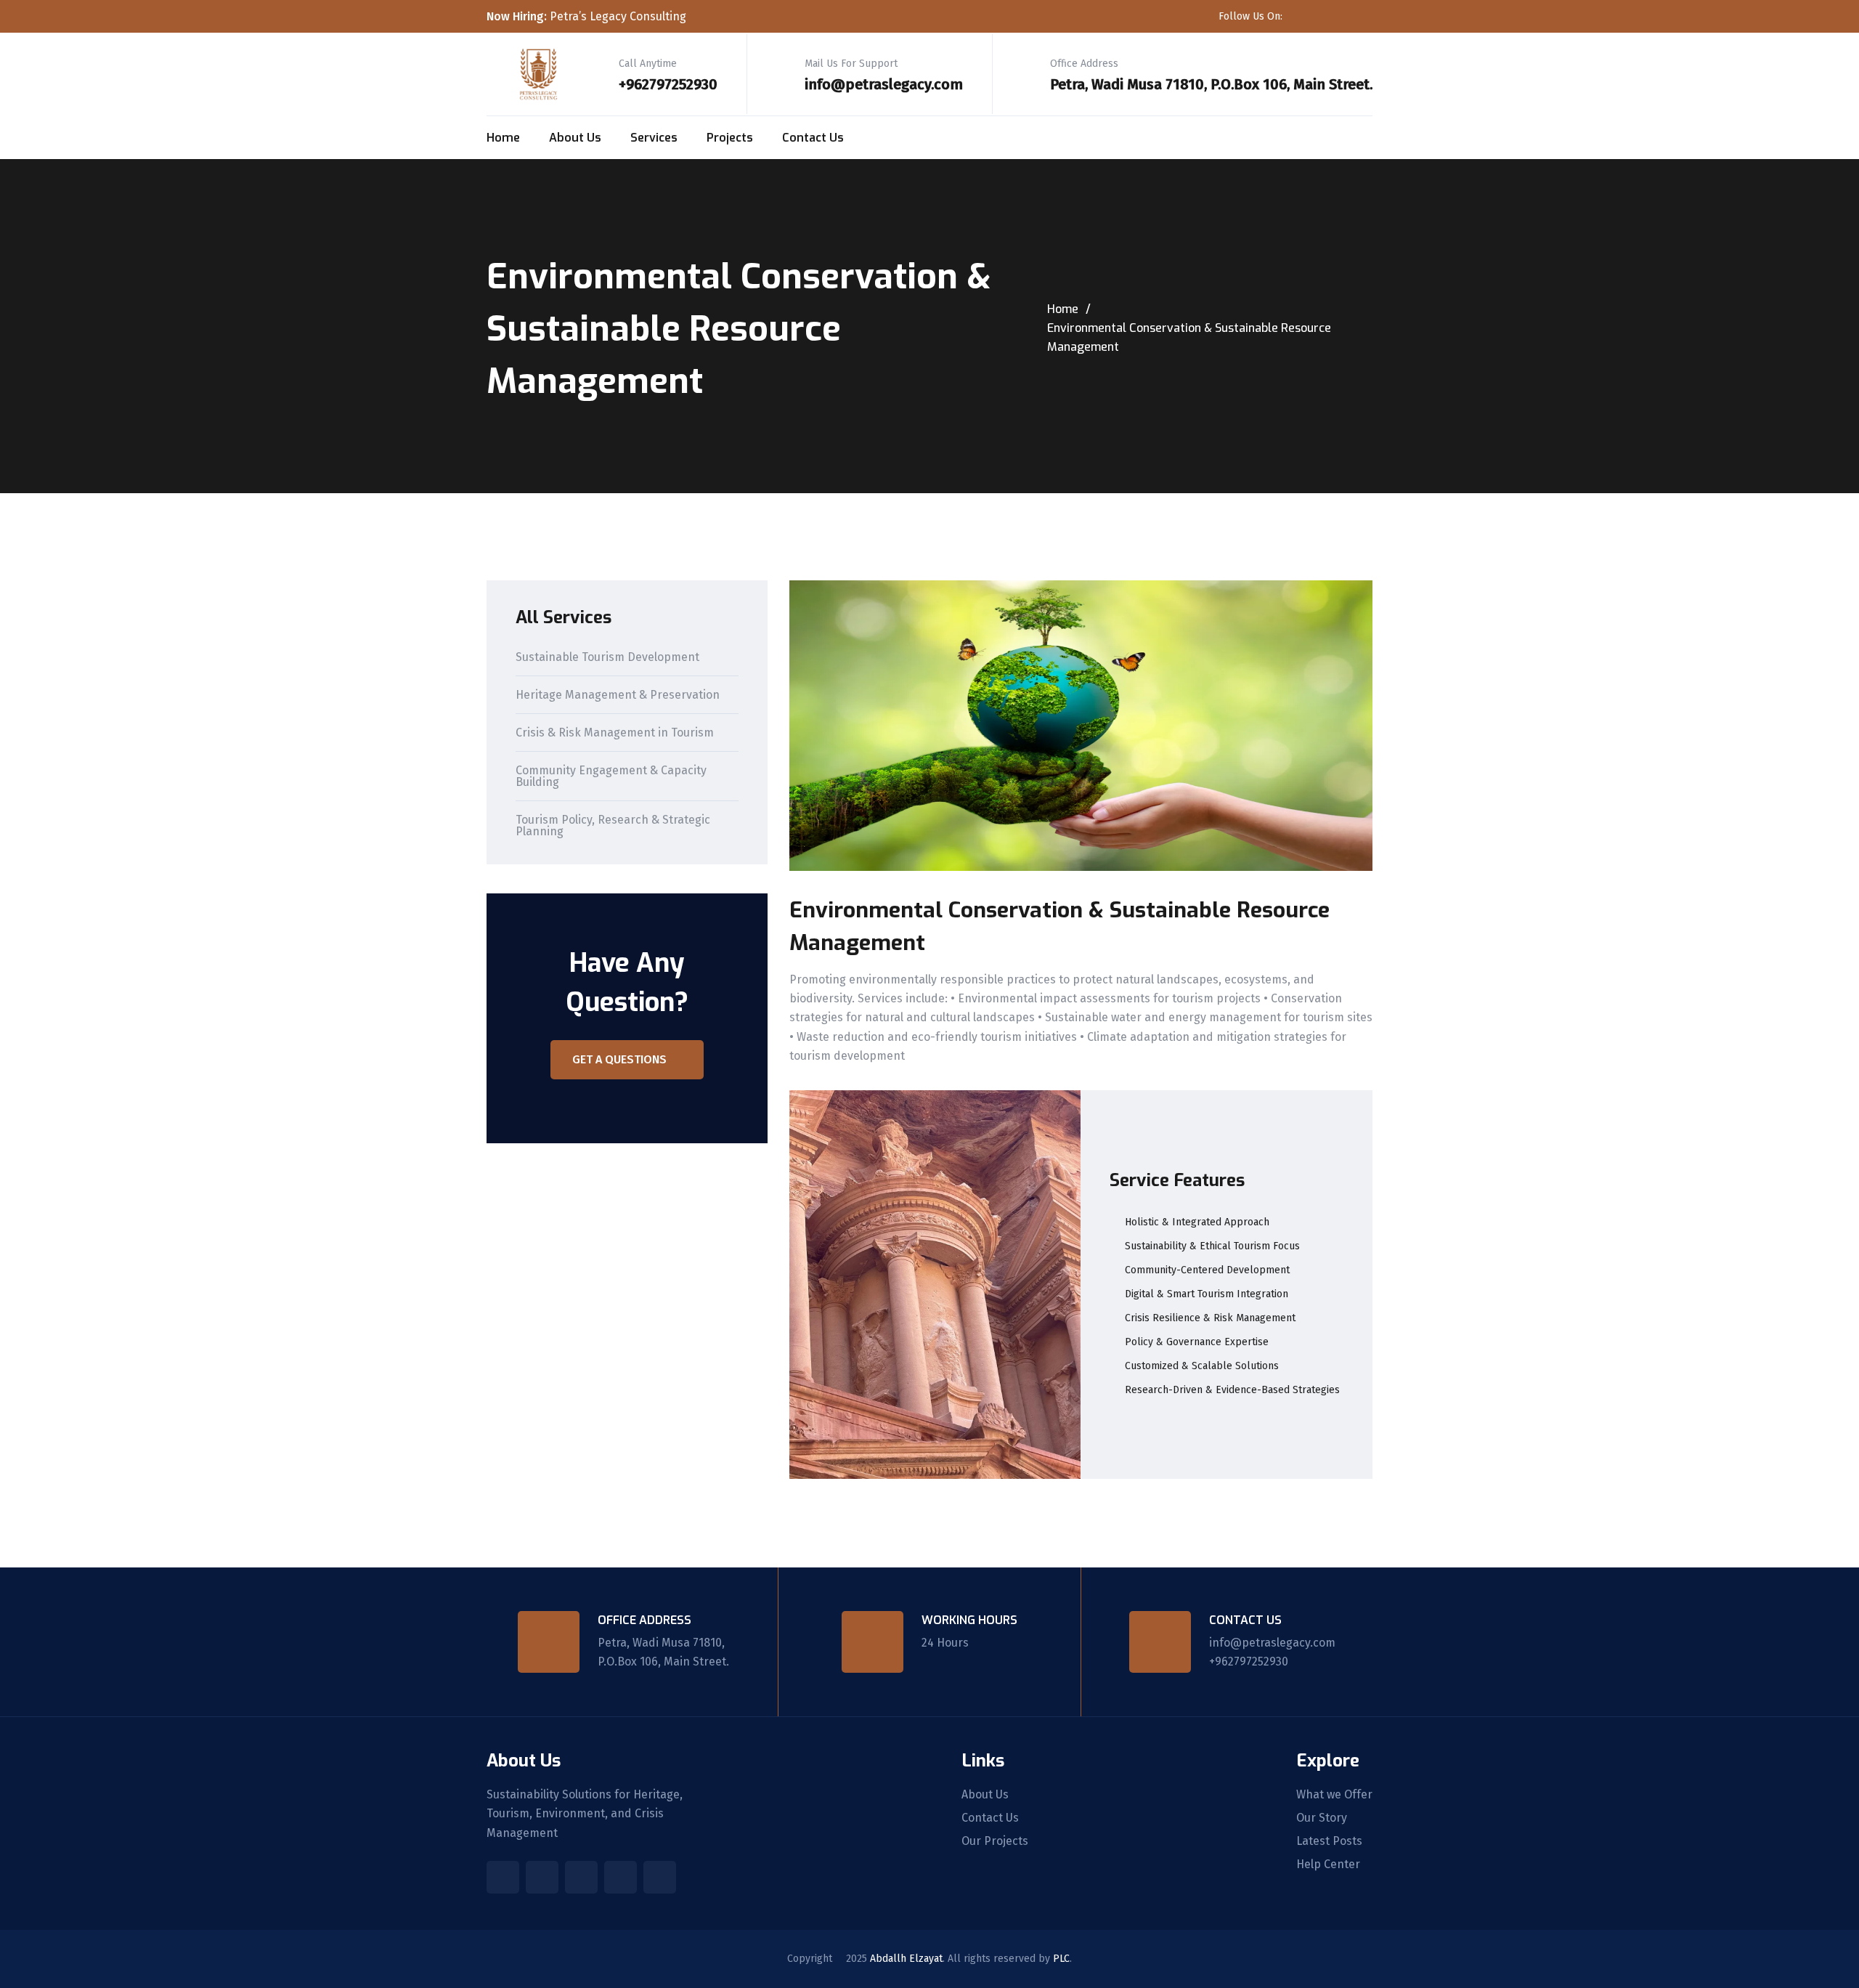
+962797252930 (668, 84)
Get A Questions (619, 1059)
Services (654, 138)
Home (503, 138)
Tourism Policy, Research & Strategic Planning (613, 826)
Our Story (1322, 1818)
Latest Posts (1329, 1841)
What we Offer (1334, 1795)
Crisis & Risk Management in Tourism (615, 733)
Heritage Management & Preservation (618, 695)
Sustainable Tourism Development (607, 658)
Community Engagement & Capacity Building (611, 777)
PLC (1061, 1959)
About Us (575, 138)
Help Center (1328, 1865)
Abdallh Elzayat (906, 1959)
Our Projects (995, 1841)
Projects (730, 138)
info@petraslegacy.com (884, 84)
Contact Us (813, 138)
